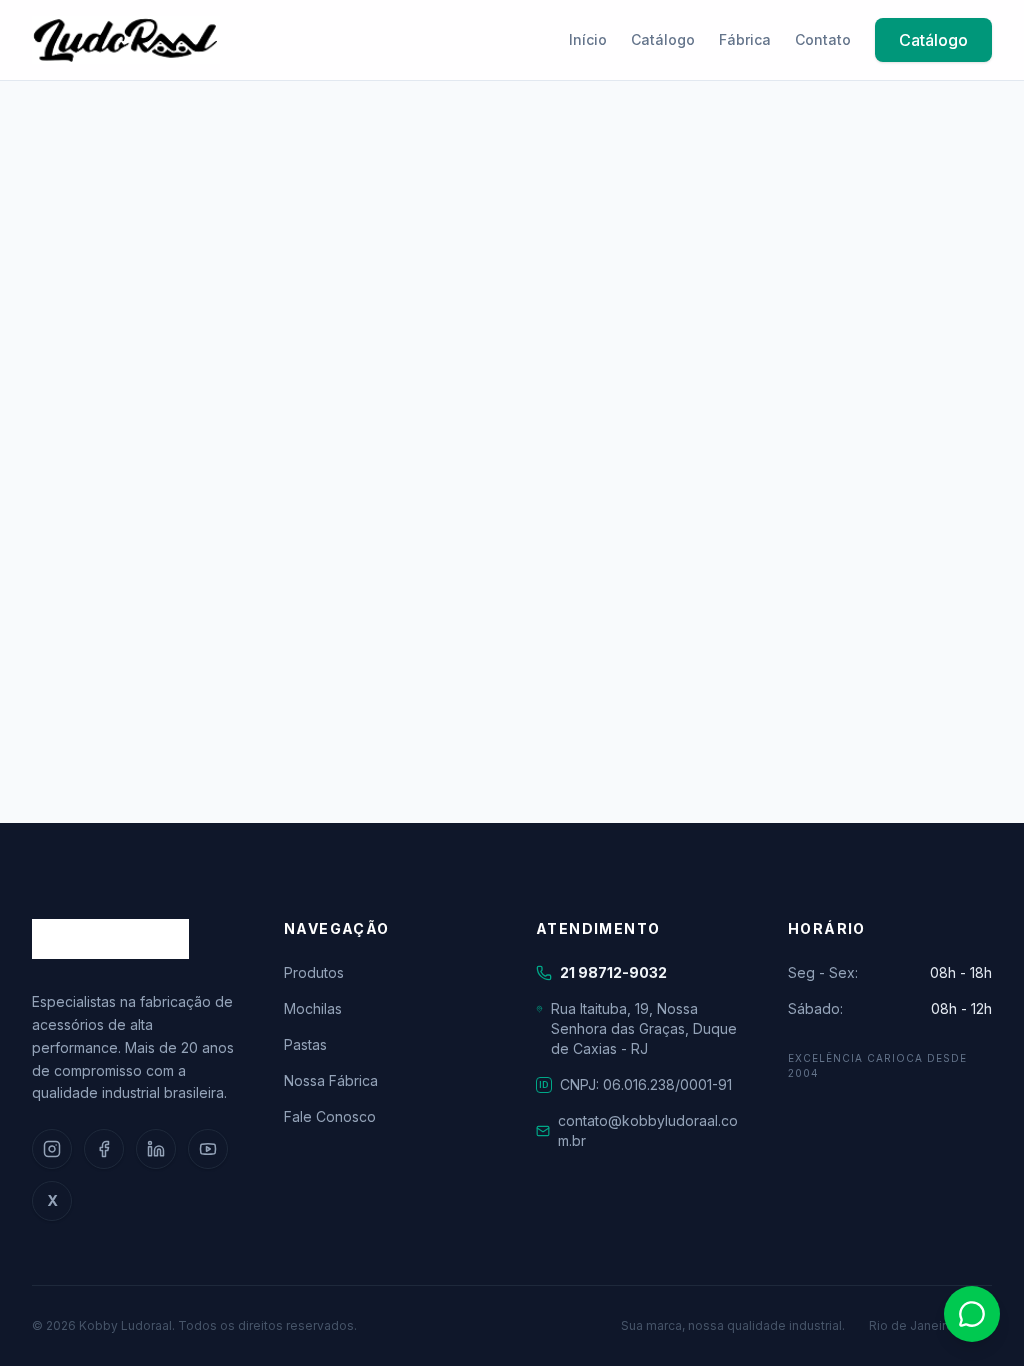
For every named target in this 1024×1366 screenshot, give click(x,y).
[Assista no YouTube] (208, 1149)
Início (588, 39)
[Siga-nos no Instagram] (52, 1149)
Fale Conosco (330, 1116)
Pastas (305, 1044)
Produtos (314, 972)
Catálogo (663, 39)
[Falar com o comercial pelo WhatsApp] (972, 1314)
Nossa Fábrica (331, 1080)
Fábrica (745, 39)
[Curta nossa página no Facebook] (104, 1149)
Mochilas (313, 1008)
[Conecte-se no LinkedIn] (156, 1149)
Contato (823, 39)
